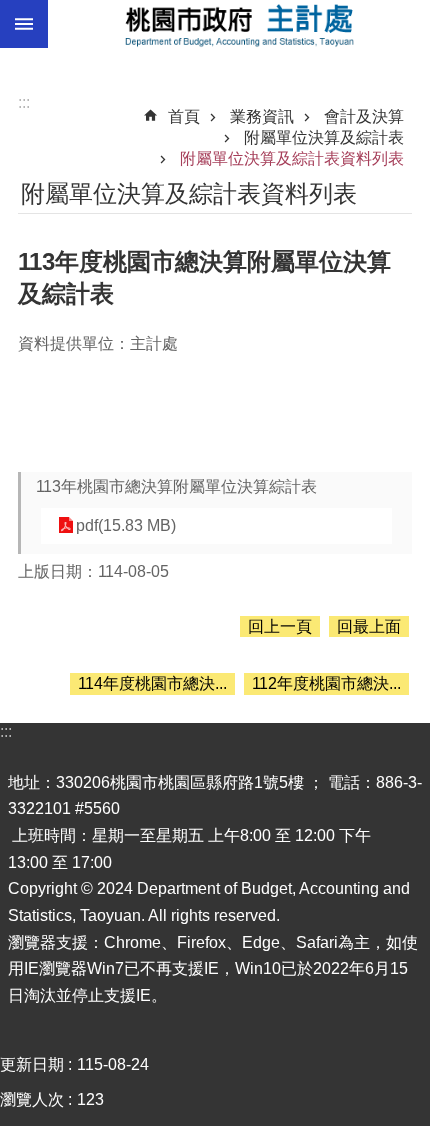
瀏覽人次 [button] (32, 1099)
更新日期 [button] (32, 1064)
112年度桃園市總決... (326, 683)
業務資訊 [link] (262, 116)
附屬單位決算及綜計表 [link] (324, 137)
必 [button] (24, 24)
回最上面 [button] (369, 626)
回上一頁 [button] (280, 626)
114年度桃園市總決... (152, 683)
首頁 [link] (184, 116)
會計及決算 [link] (364, 116)
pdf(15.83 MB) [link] (126, 525)
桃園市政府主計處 (239, 24)
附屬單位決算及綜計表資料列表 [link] (292, 158)
